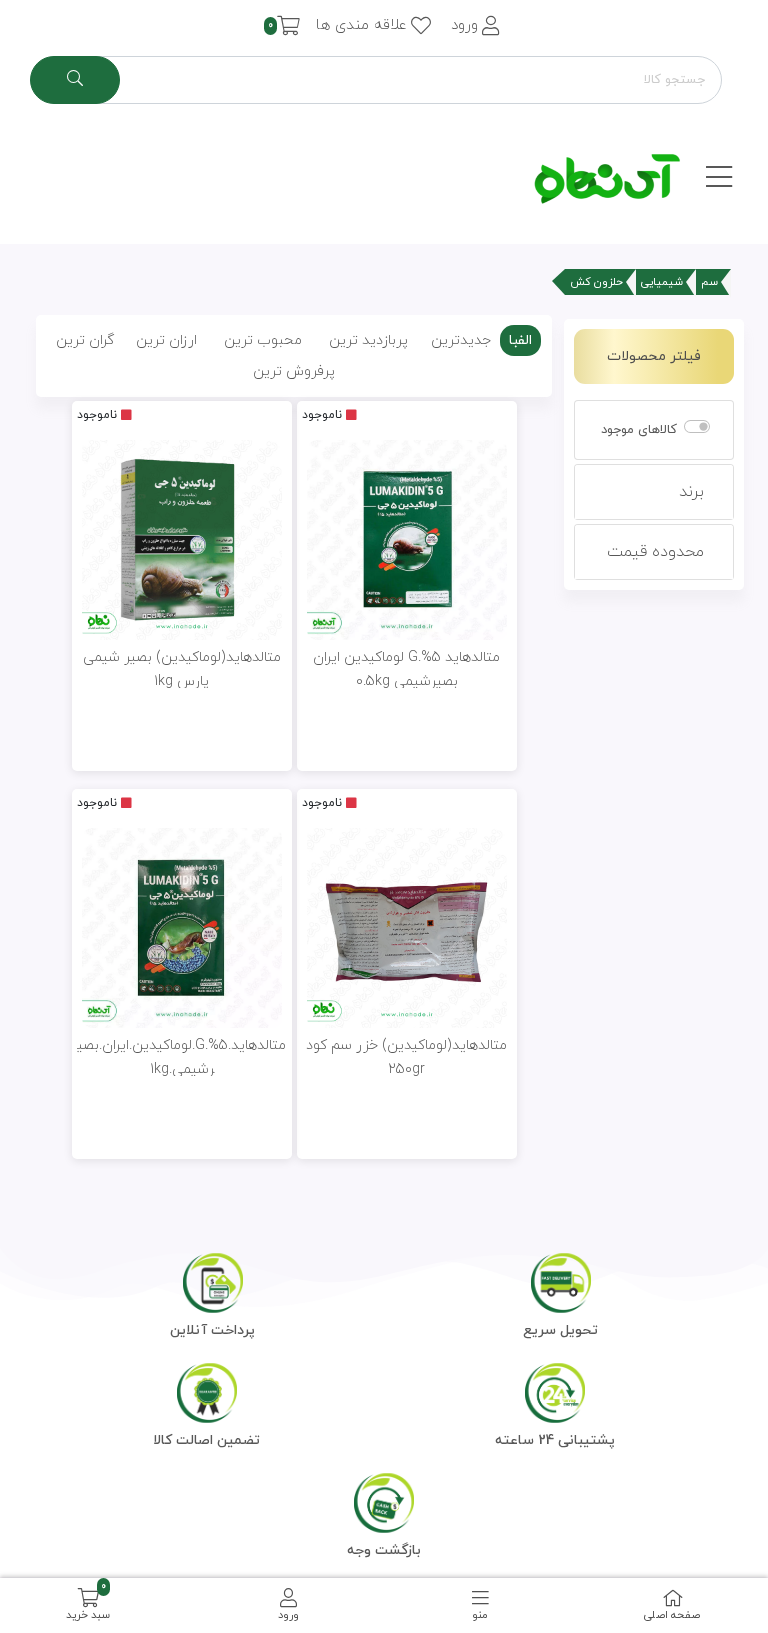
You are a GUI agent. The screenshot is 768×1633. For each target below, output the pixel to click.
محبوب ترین (263, 340)
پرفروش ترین (294, 371)
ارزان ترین (166, 340)
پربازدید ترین (368, 340)
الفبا (520, 340)
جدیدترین (461, 340)
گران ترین (85, 340)
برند (691, 492)
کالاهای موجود (639, 430)
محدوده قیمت (655, 552)
